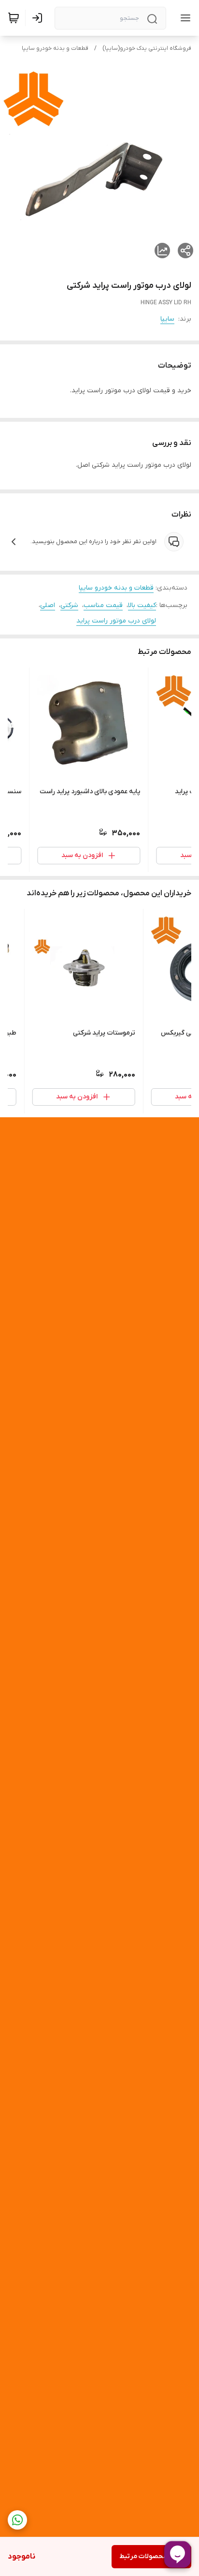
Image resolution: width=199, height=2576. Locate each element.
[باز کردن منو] (184, 18)
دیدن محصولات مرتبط (151, 2556)
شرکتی (69, 605)
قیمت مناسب (103, 605)
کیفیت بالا (142, 605)
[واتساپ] (17, 2520)
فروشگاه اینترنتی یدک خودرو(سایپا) (147, 48)
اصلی (48, 605)
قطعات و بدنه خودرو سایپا (55, 48)
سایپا (167, 319)
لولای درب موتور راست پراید (116, 621)
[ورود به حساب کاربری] (39, 18)
